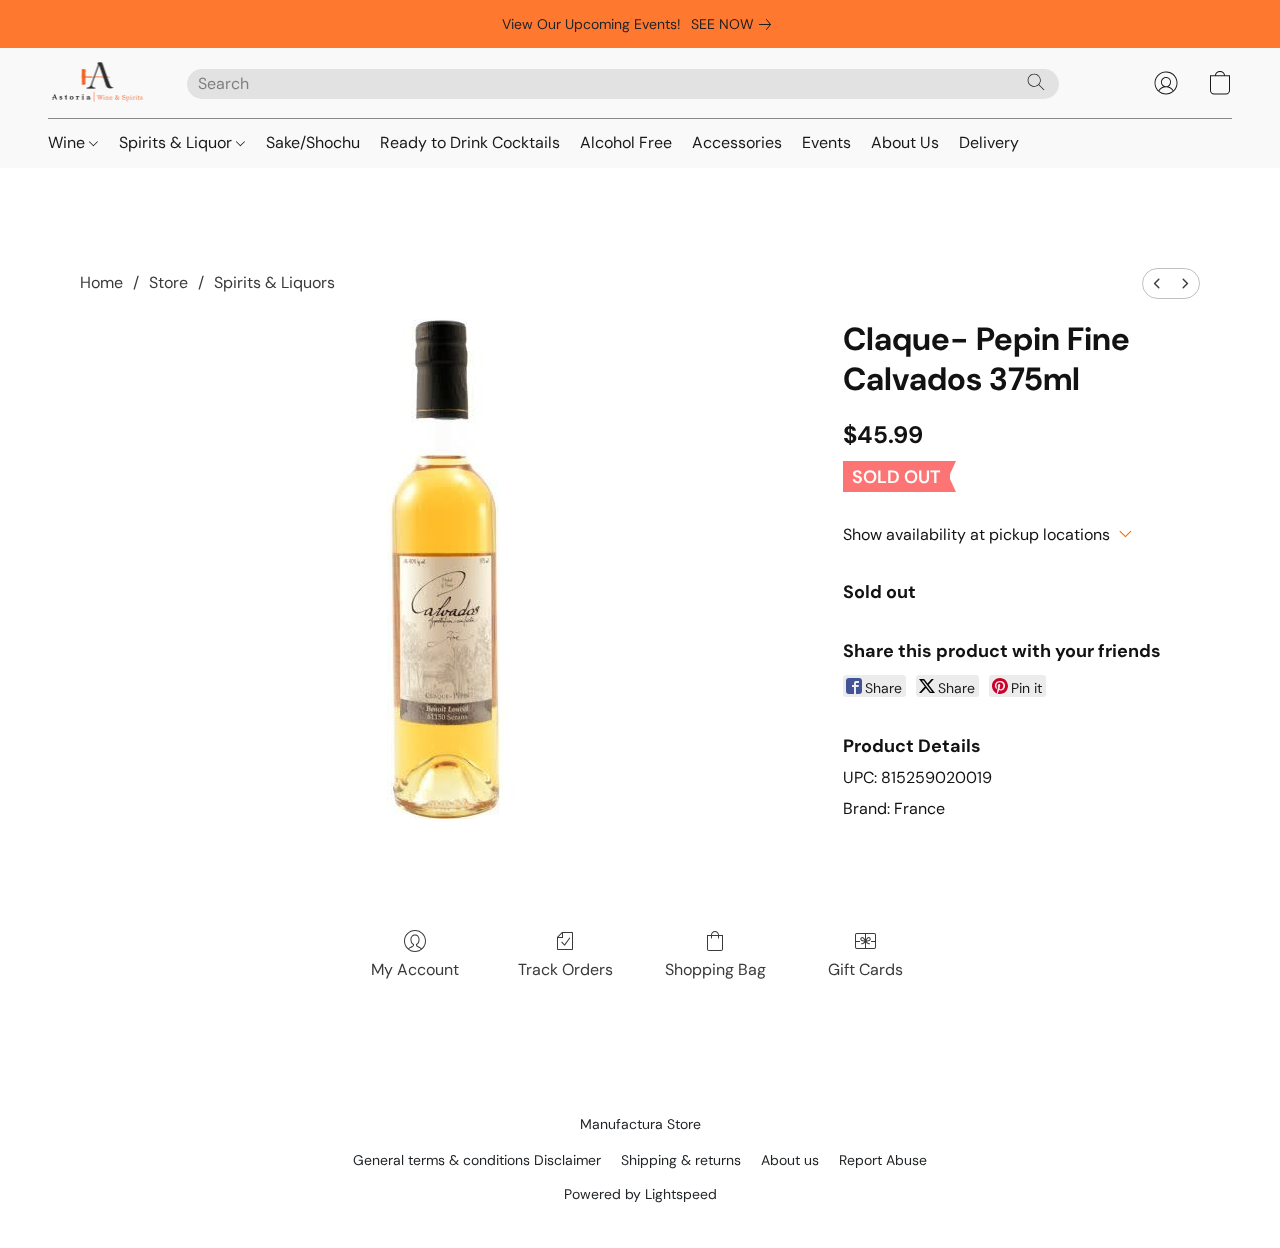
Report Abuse (883, 1160)
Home (101, 282)
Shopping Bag (715, 969)
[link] (735, 24)
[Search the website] (1036, 82)
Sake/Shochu (313, 142)
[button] (97, 83)
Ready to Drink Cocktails (470, 142)
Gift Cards (865, 969)
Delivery (989, 142)
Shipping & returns (681, 1160)
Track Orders (565, 969)
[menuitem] (1157, 283)
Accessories (737, 142)
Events (826, 142)
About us (790, 1160)
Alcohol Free (626, 142)
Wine (68, 142)
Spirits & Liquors (274, 282)
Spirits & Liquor (177, 142)
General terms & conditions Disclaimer (477, 1160)
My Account (415, 969)
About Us (905, 142)
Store (168, 282)
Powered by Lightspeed (640, 1194)
